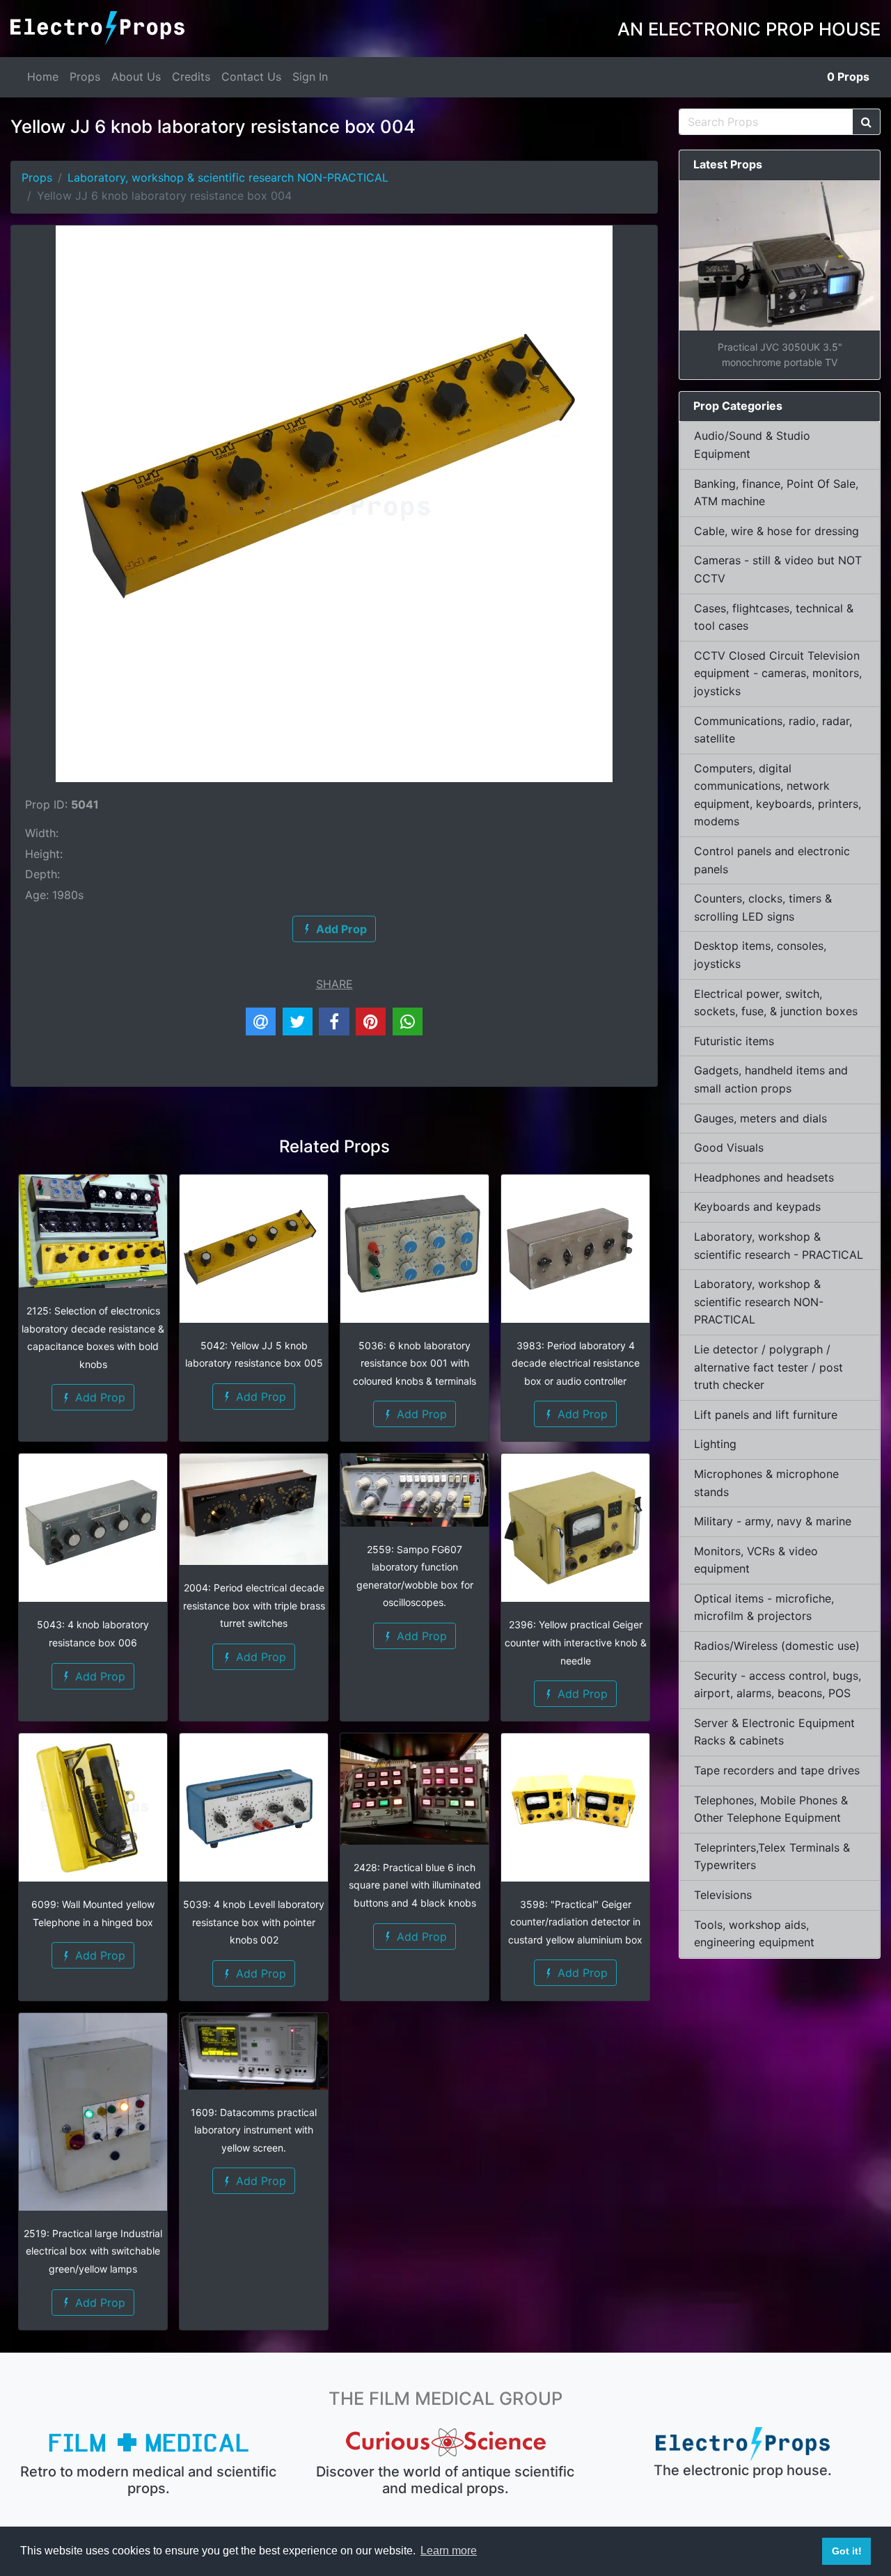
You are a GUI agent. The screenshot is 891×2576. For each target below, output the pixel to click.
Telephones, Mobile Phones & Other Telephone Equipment (771, 1809)
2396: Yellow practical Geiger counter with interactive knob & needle (576, 1642)
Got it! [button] (847, 2551)
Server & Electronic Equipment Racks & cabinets (774, 1732)
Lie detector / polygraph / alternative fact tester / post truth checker (768, 1367)
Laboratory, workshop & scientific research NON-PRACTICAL (228, 177)
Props (85, 77)
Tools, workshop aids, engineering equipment (754, 1934)
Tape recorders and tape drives (777, 1770)
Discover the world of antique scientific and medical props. (445, 2480)
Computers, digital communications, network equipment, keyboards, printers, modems (778, 795)
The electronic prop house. (743, 2470)
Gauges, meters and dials (760, 1118)
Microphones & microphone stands (766, 1483)
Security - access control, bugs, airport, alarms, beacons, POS (778, 1685)
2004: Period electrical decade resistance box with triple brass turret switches (254, 1605)
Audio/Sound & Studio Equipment (752, 445)
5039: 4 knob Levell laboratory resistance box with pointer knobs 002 (254, 1922)
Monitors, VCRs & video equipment (756, 1560)
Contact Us (251, 77)
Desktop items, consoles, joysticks (760, 955)
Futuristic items (734, 1041)
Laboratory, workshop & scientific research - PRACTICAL (779, 1246)
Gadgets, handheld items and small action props (771, 1079)
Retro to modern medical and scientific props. (148, 2480)
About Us (136, 77)
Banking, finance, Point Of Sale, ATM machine (776, 493)
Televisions (723, 1895)
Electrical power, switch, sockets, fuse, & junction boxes (776, 1003)
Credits (191, 77)
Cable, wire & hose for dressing (776, 531)
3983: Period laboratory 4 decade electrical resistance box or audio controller (576, 1363)
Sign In (310, 77)
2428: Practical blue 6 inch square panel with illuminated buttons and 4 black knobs (415, 1885)
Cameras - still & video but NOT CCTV (778, 569)
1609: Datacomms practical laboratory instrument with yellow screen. (254, 2130)
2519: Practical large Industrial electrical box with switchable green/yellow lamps (93, 2251)
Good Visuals (729, 1147)
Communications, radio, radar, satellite (773, 730)
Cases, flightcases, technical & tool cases (774, 617)
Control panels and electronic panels (772, 860)
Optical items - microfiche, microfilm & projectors (764, 1607)
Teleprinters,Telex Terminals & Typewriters (772, 1857)
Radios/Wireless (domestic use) (777, 1646)
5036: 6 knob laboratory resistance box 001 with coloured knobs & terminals (415, 1363)
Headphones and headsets (764, 1177)
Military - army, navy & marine (773, 1521)
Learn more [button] (449, 2551)
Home (43, 77)
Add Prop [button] (98, 1397)
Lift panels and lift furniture (766, 1415)
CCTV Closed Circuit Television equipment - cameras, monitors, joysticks (778, 673)
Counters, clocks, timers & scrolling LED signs (763, 907)
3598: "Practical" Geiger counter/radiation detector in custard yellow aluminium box (575, 1922)
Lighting (715, 1444)
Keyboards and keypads (757, 1207)
